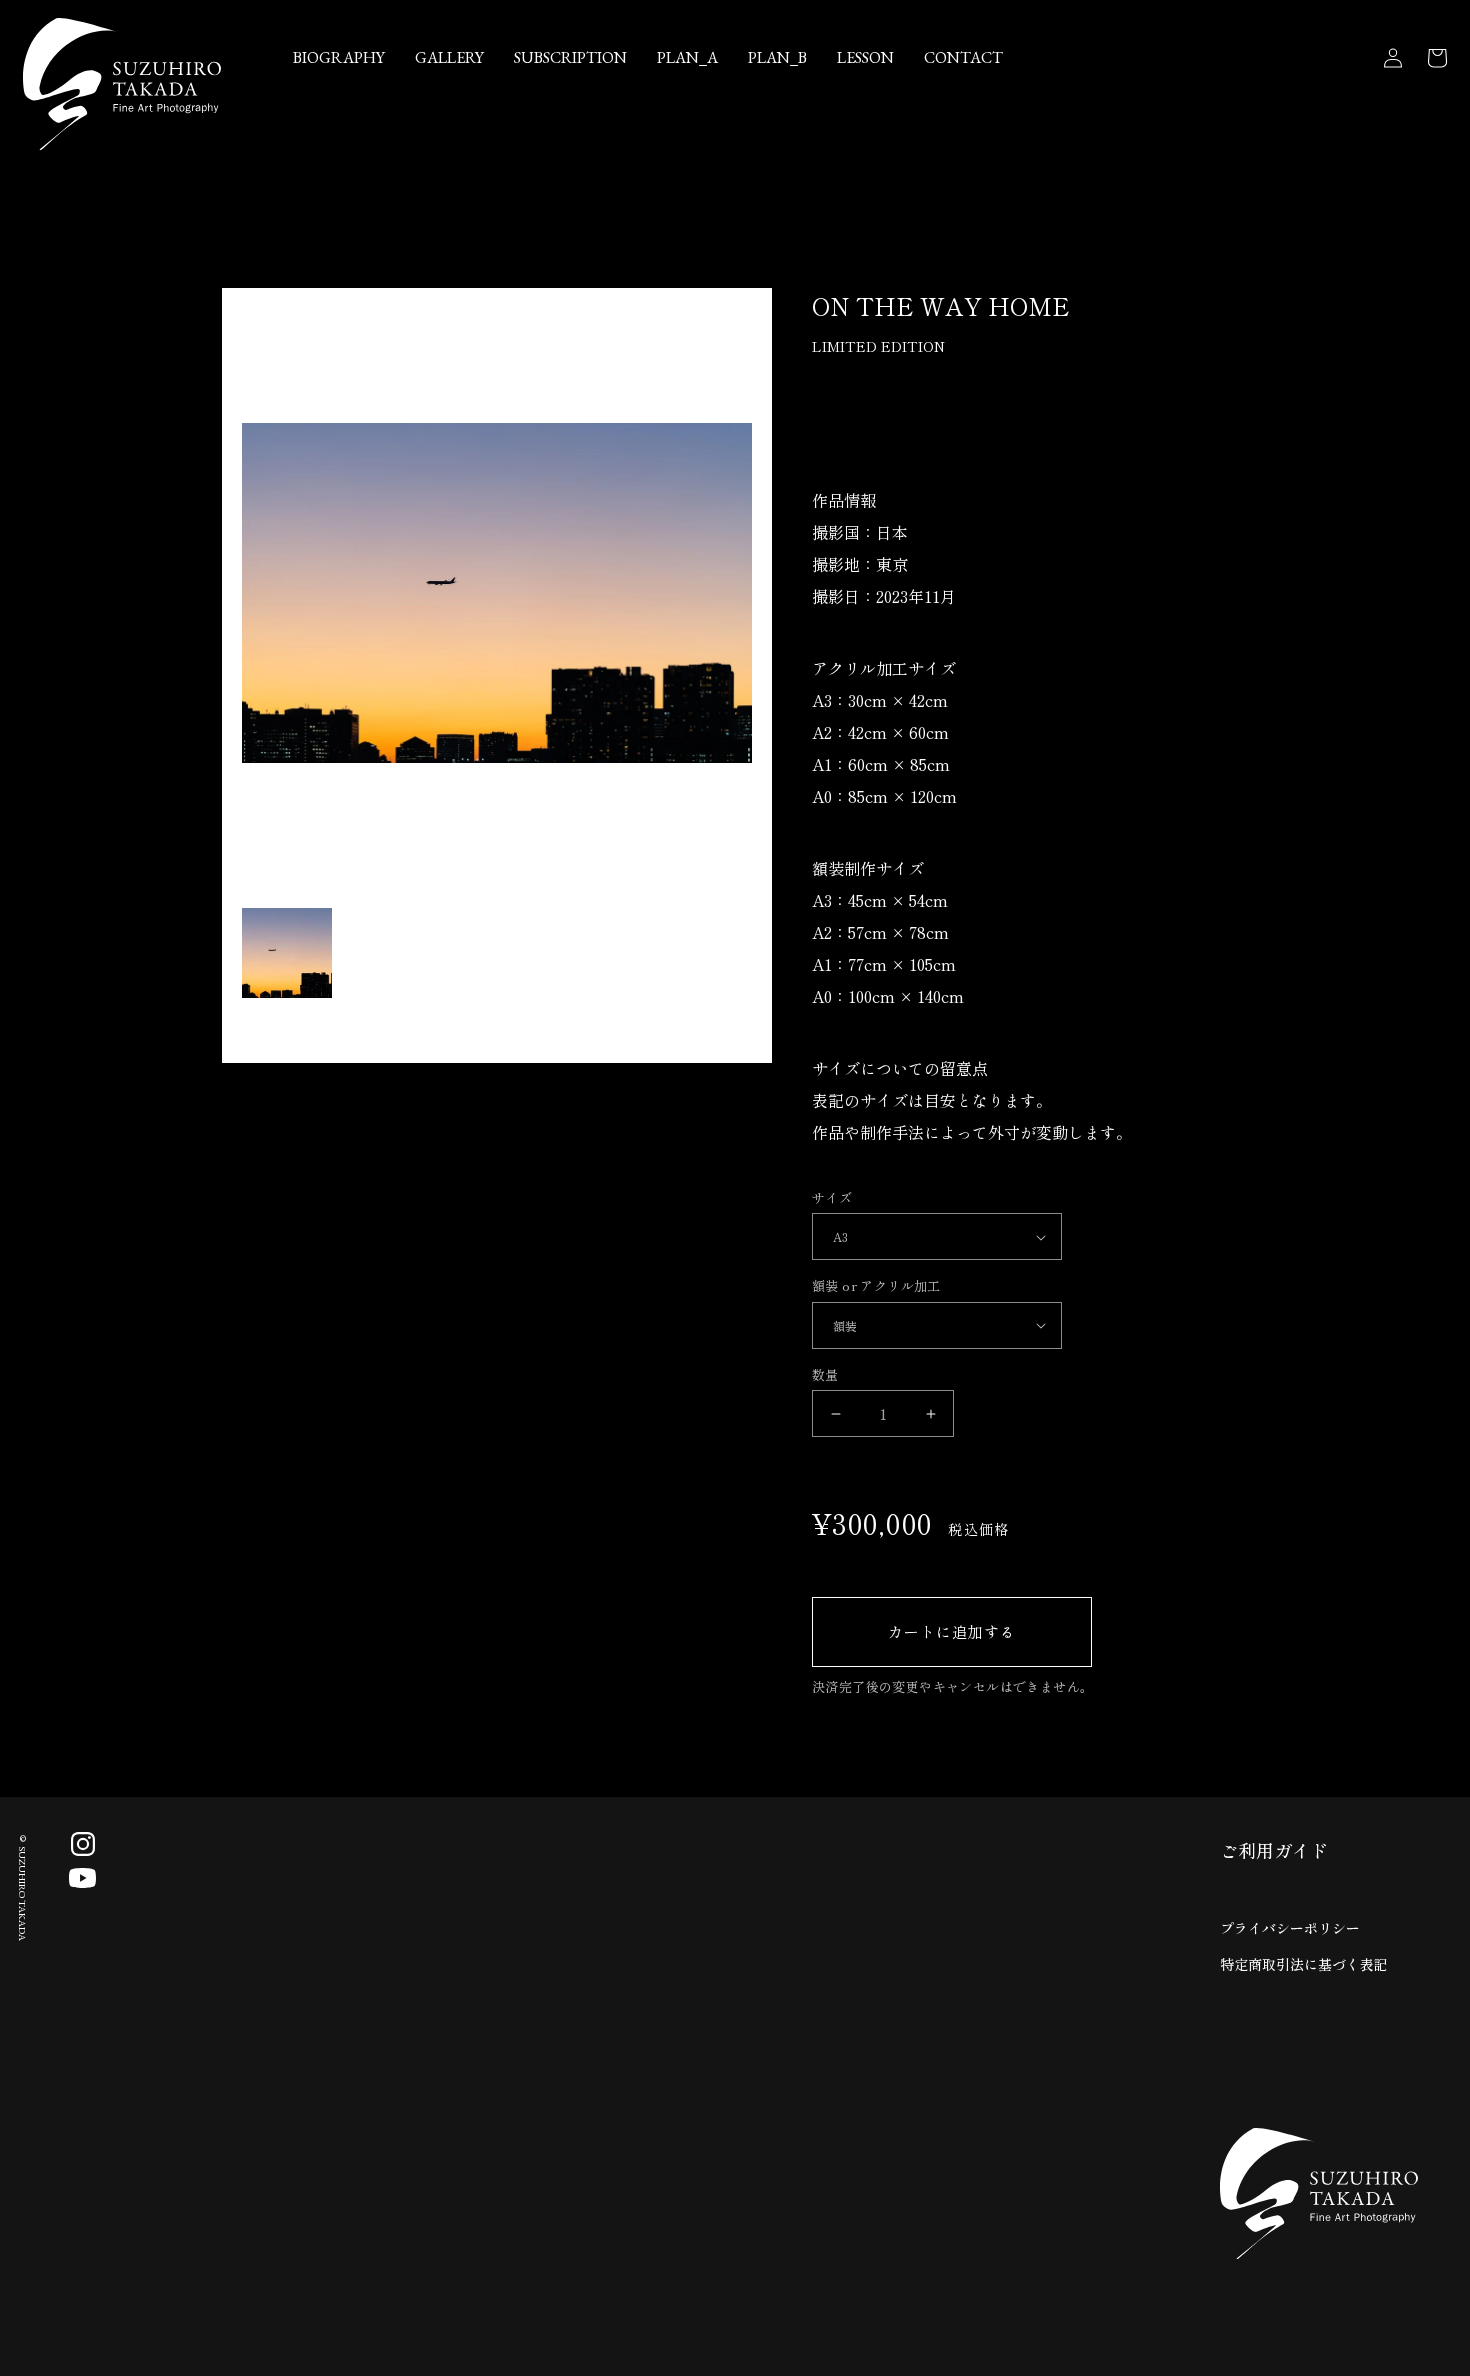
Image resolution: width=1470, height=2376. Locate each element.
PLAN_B (777, 57)
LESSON (865, 57)
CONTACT (963, 57)
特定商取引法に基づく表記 (1304, 1964)
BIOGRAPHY (339, 57)
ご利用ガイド (1274, 1850)
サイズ (832, 1197)
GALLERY (449, 57)
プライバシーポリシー (1290, 1928)
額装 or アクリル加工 (876, 1285)
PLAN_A (687, 57)
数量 (825, 1374)
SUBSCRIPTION (570, 57)
